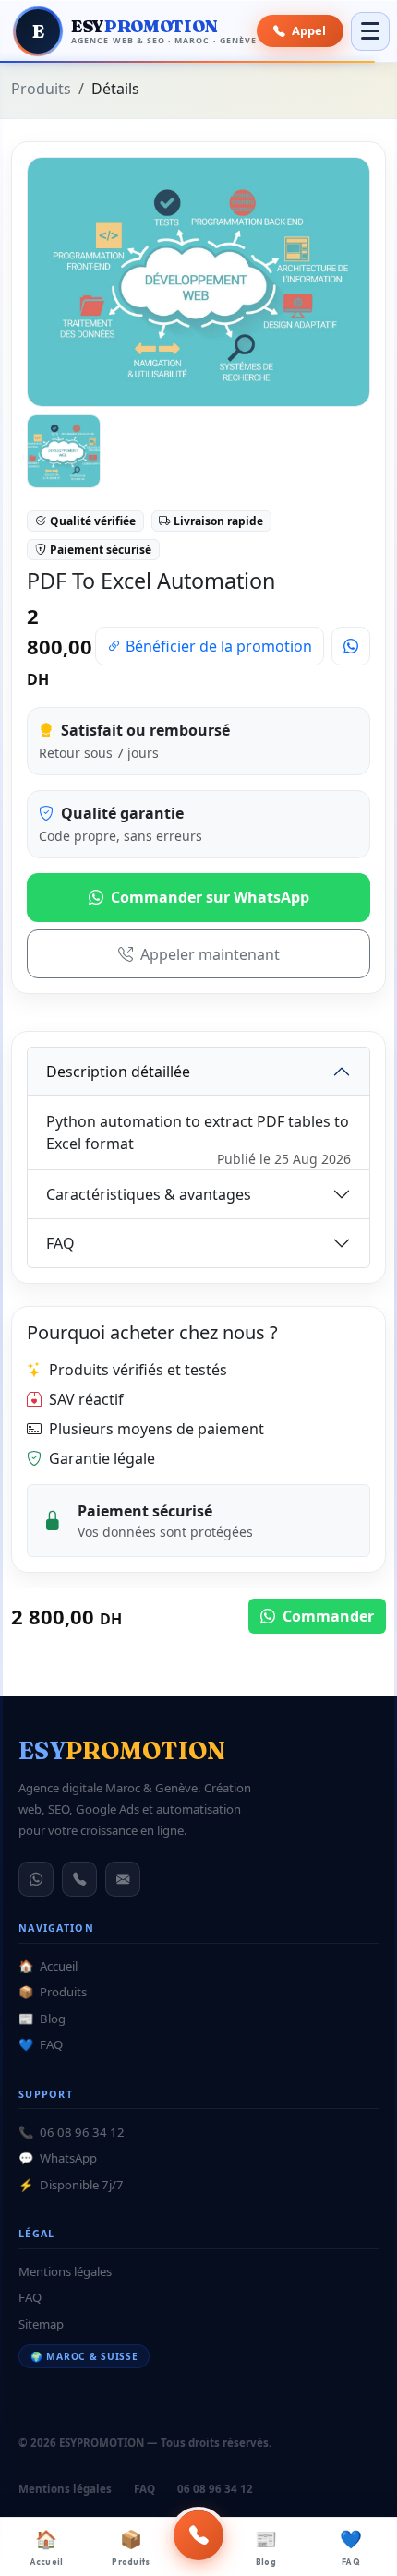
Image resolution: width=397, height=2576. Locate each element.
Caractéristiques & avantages (149, 1194)
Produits (131, 2547)
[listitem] (64, 451)
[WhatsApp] (36, 1879)
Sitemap (41, 2324)
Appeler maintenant (210, 954)
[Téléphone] (79, 1879)
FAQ (351, 2547)
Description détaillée (118, 1072)
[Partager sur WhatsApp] (351, 646)
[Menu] (370, 31)
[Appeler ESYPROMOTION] (198, 2535)
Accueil (47, 2547)
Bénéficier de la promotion (217, 646)
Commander (326, 1616)
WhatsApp (58, 2158)
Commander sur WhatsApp (210, 897)
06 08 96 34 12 (72, 2132)
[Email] (123, 1879)
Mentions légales (65, 2271)
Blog (266, 2547)
